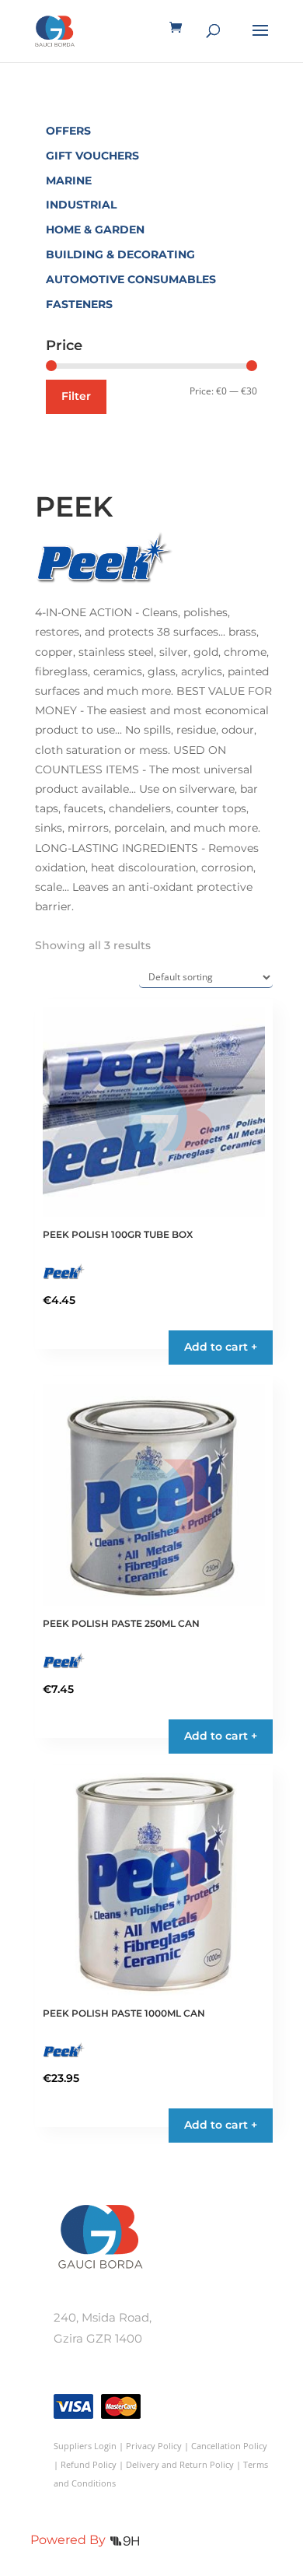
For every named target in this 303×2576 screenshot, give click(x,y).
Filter (76, 396)
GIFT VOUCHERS (92, 156)
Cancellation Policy (229, 2446)
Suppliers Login (85, 2446)
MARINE (69, 180)
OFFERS (68, 131)
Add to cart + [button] (221, 1347)
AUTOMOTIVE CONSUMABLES (131, 279)
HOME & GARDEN (95, 230)
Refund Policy (89, 2464)
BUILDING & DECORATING (120, 254)
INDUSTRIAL (81, 205)
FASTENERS (79, 304)
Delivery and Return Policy (180, 2464)
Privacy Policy (154, 2446)
